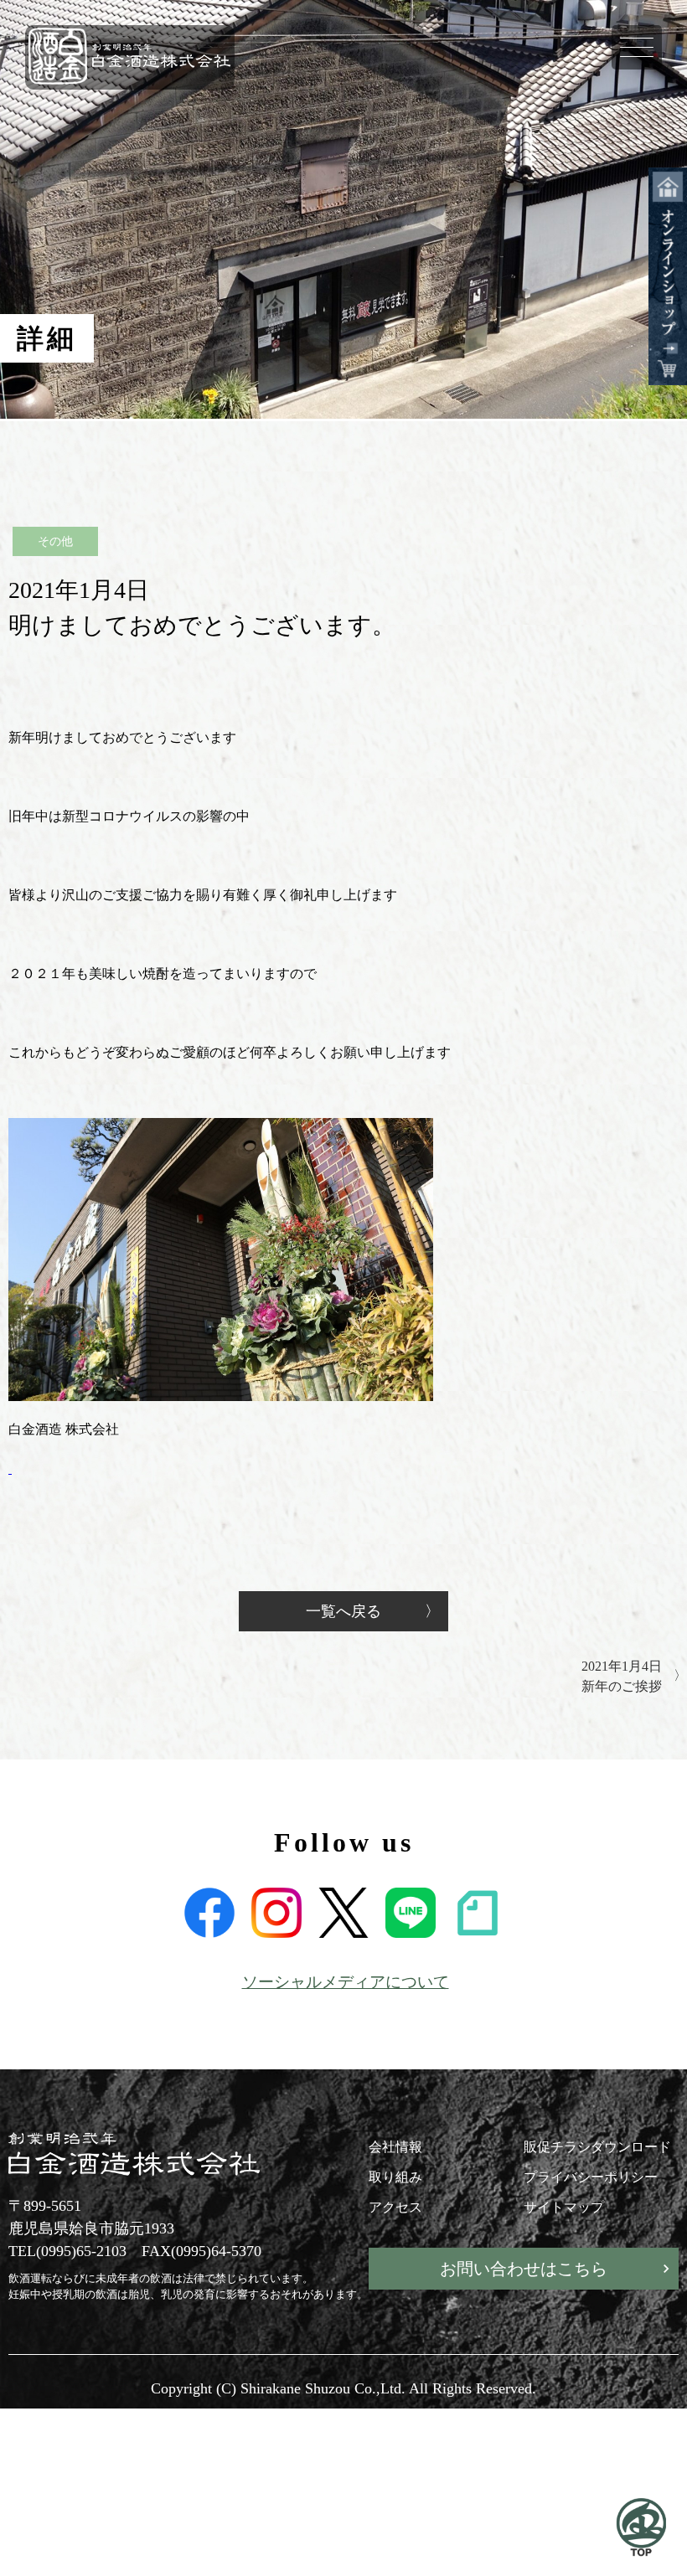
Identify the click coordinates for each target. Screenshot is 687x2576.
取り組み (395, 2177)
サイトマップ (564, 2207)
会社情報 (395, 2147)
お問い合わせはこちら (524, 2269)
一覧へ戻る (343, 1611)
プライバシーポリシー (591, 2177)
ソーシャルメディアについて (346, 1982)
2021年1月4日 (622, 1676)
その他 (55, 541)
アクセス (395, 2207)
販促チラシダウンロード (597, 2147)
